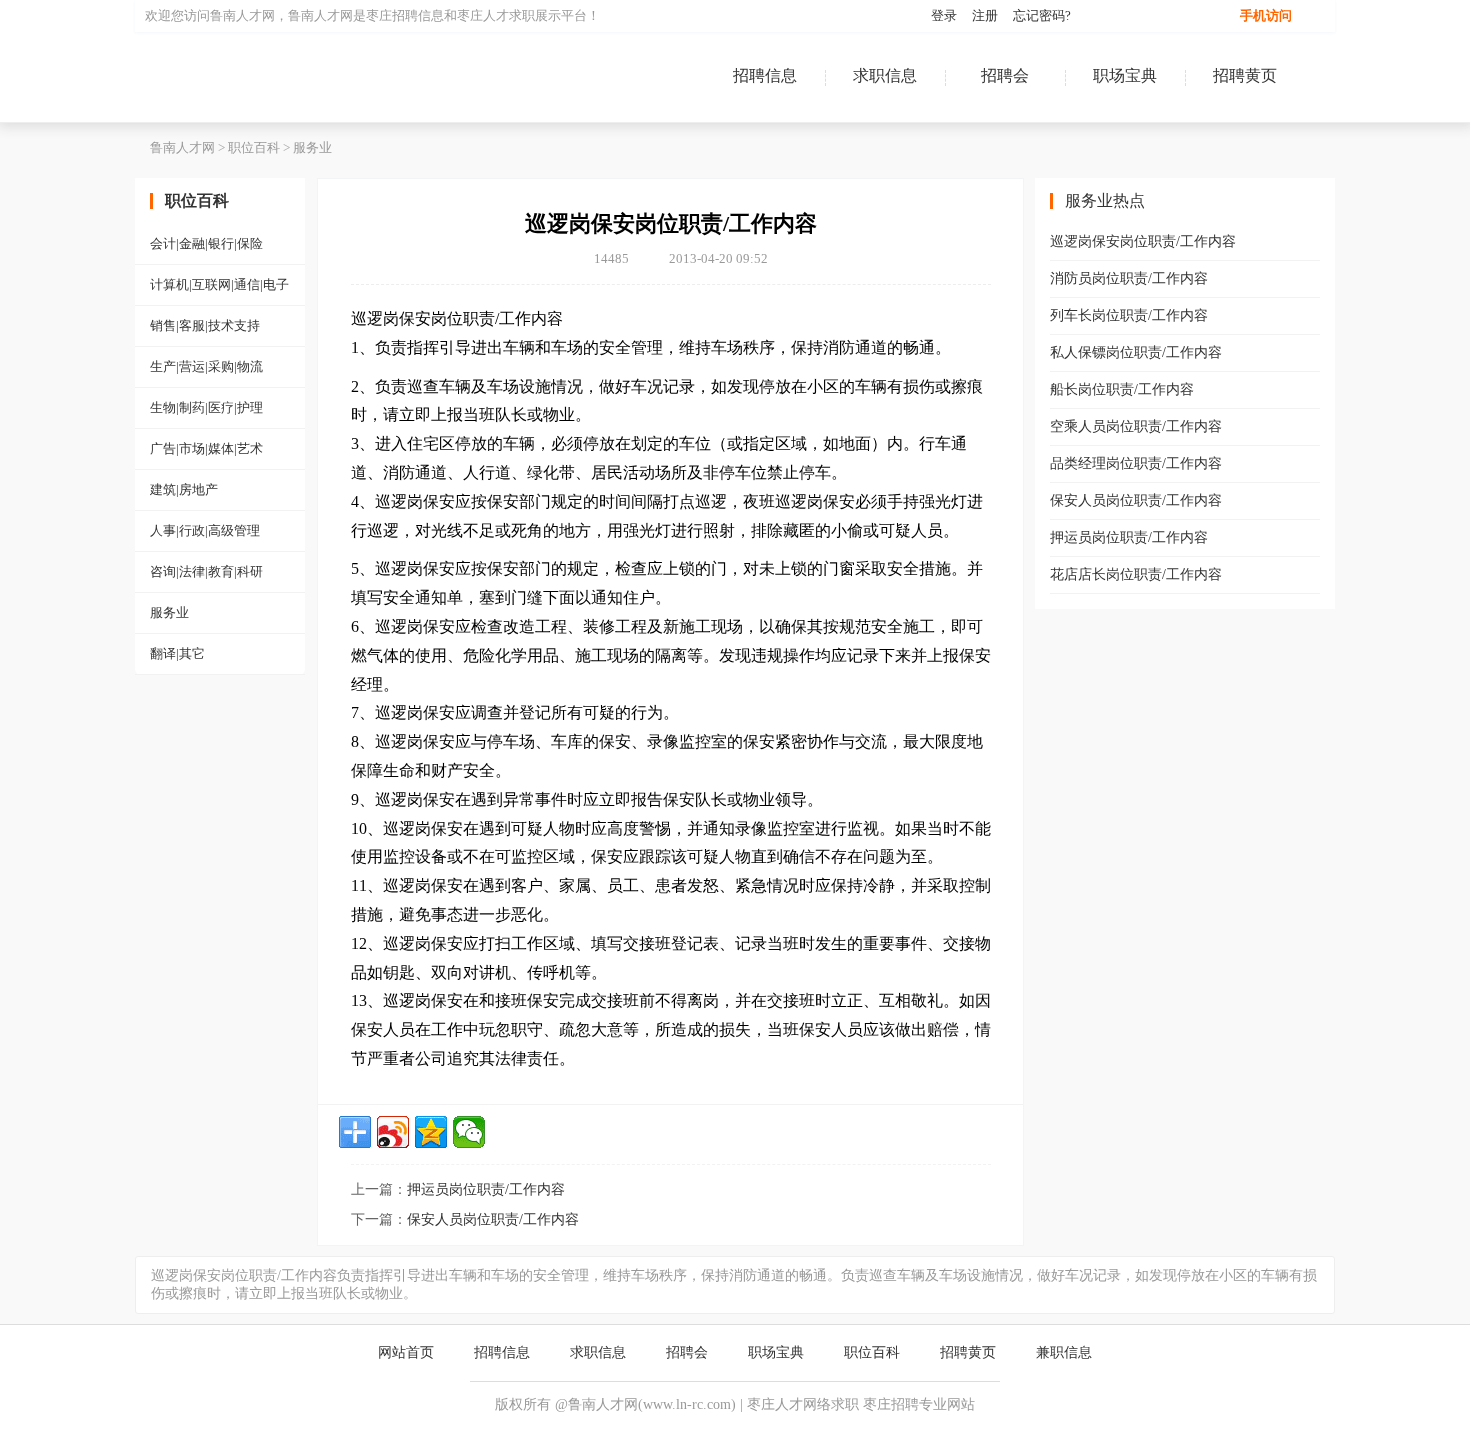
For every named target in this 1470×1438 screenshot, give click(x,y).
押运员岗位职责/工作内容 (486, 1189)
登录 (944, 15)
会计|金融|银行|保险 (206, 243)
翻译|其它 (177, 653)
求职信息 (885, 75)
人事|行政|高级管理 (205, 530)
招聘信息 (765, 75)
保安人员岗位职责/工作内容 (493, 1219)
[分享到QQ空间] (431, 1132)
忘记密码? (1042, 15)
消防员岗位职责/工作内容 (1129, 278)
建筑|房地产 (184, 489)
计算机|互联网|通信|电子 (219, 284)
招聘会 (1005, 75)
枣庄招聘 (392, 15)
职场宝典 (1125, 75)
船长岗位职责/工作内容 (1122, 389)
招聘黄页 (1245, 75)
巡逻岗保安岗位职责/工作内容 (1143, 241)
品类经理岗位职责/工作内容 (1136, 463)
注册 (985, 15)
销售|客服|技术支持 (205, 325)
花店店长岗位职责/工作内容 (1136, 574)
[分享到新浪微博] (393, 1132)
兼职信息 (1064, 1352)
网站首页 (406, 1352)
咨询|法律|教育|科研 (206, 571)
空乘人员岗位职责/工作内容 (1136, 426)
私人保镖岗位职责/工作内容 (1136, 352)
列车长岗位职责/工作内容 (1129, 315)
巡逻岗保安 (391, 318)
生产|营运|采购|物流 (206, 366)
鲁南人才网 (265, 77)
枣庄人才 (483, 15)
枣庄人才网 (782, 1404)
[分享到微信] (469, 1132)
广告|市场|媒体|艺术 (206, 448)
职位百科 (254, 147)
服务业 (312, 147)
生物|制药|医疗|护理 (206, 407)
